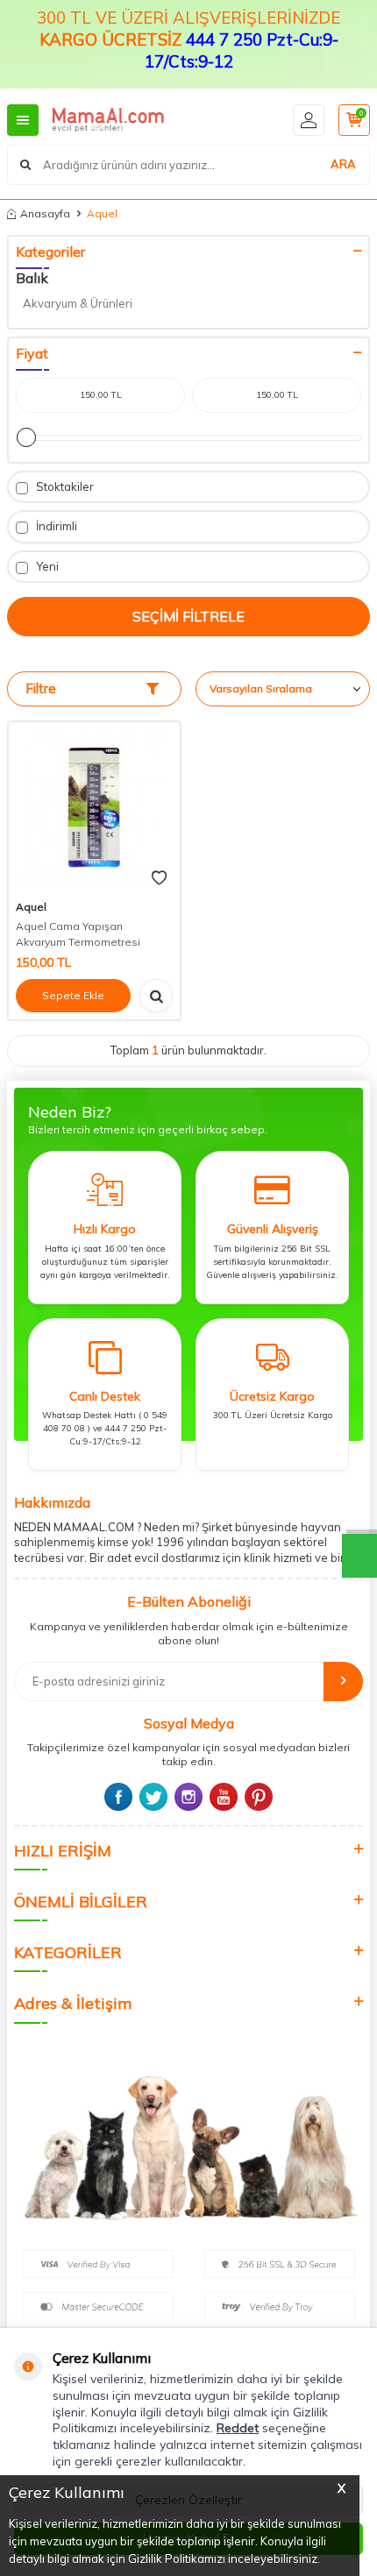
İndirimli (55, 526)
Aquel (31, 907)
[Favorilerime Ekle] (159, 878)
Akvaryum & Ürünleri (78, 303)
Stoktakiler (64, 486)
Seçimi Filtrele (188, 616)
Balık (32, 278)
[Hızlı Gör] (156, 996)
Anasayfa (45, 213)
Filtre (41, 688)
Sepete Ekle (73, 995)
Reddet (238, 2428)
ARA (343, 164)
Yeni (46, 566)
